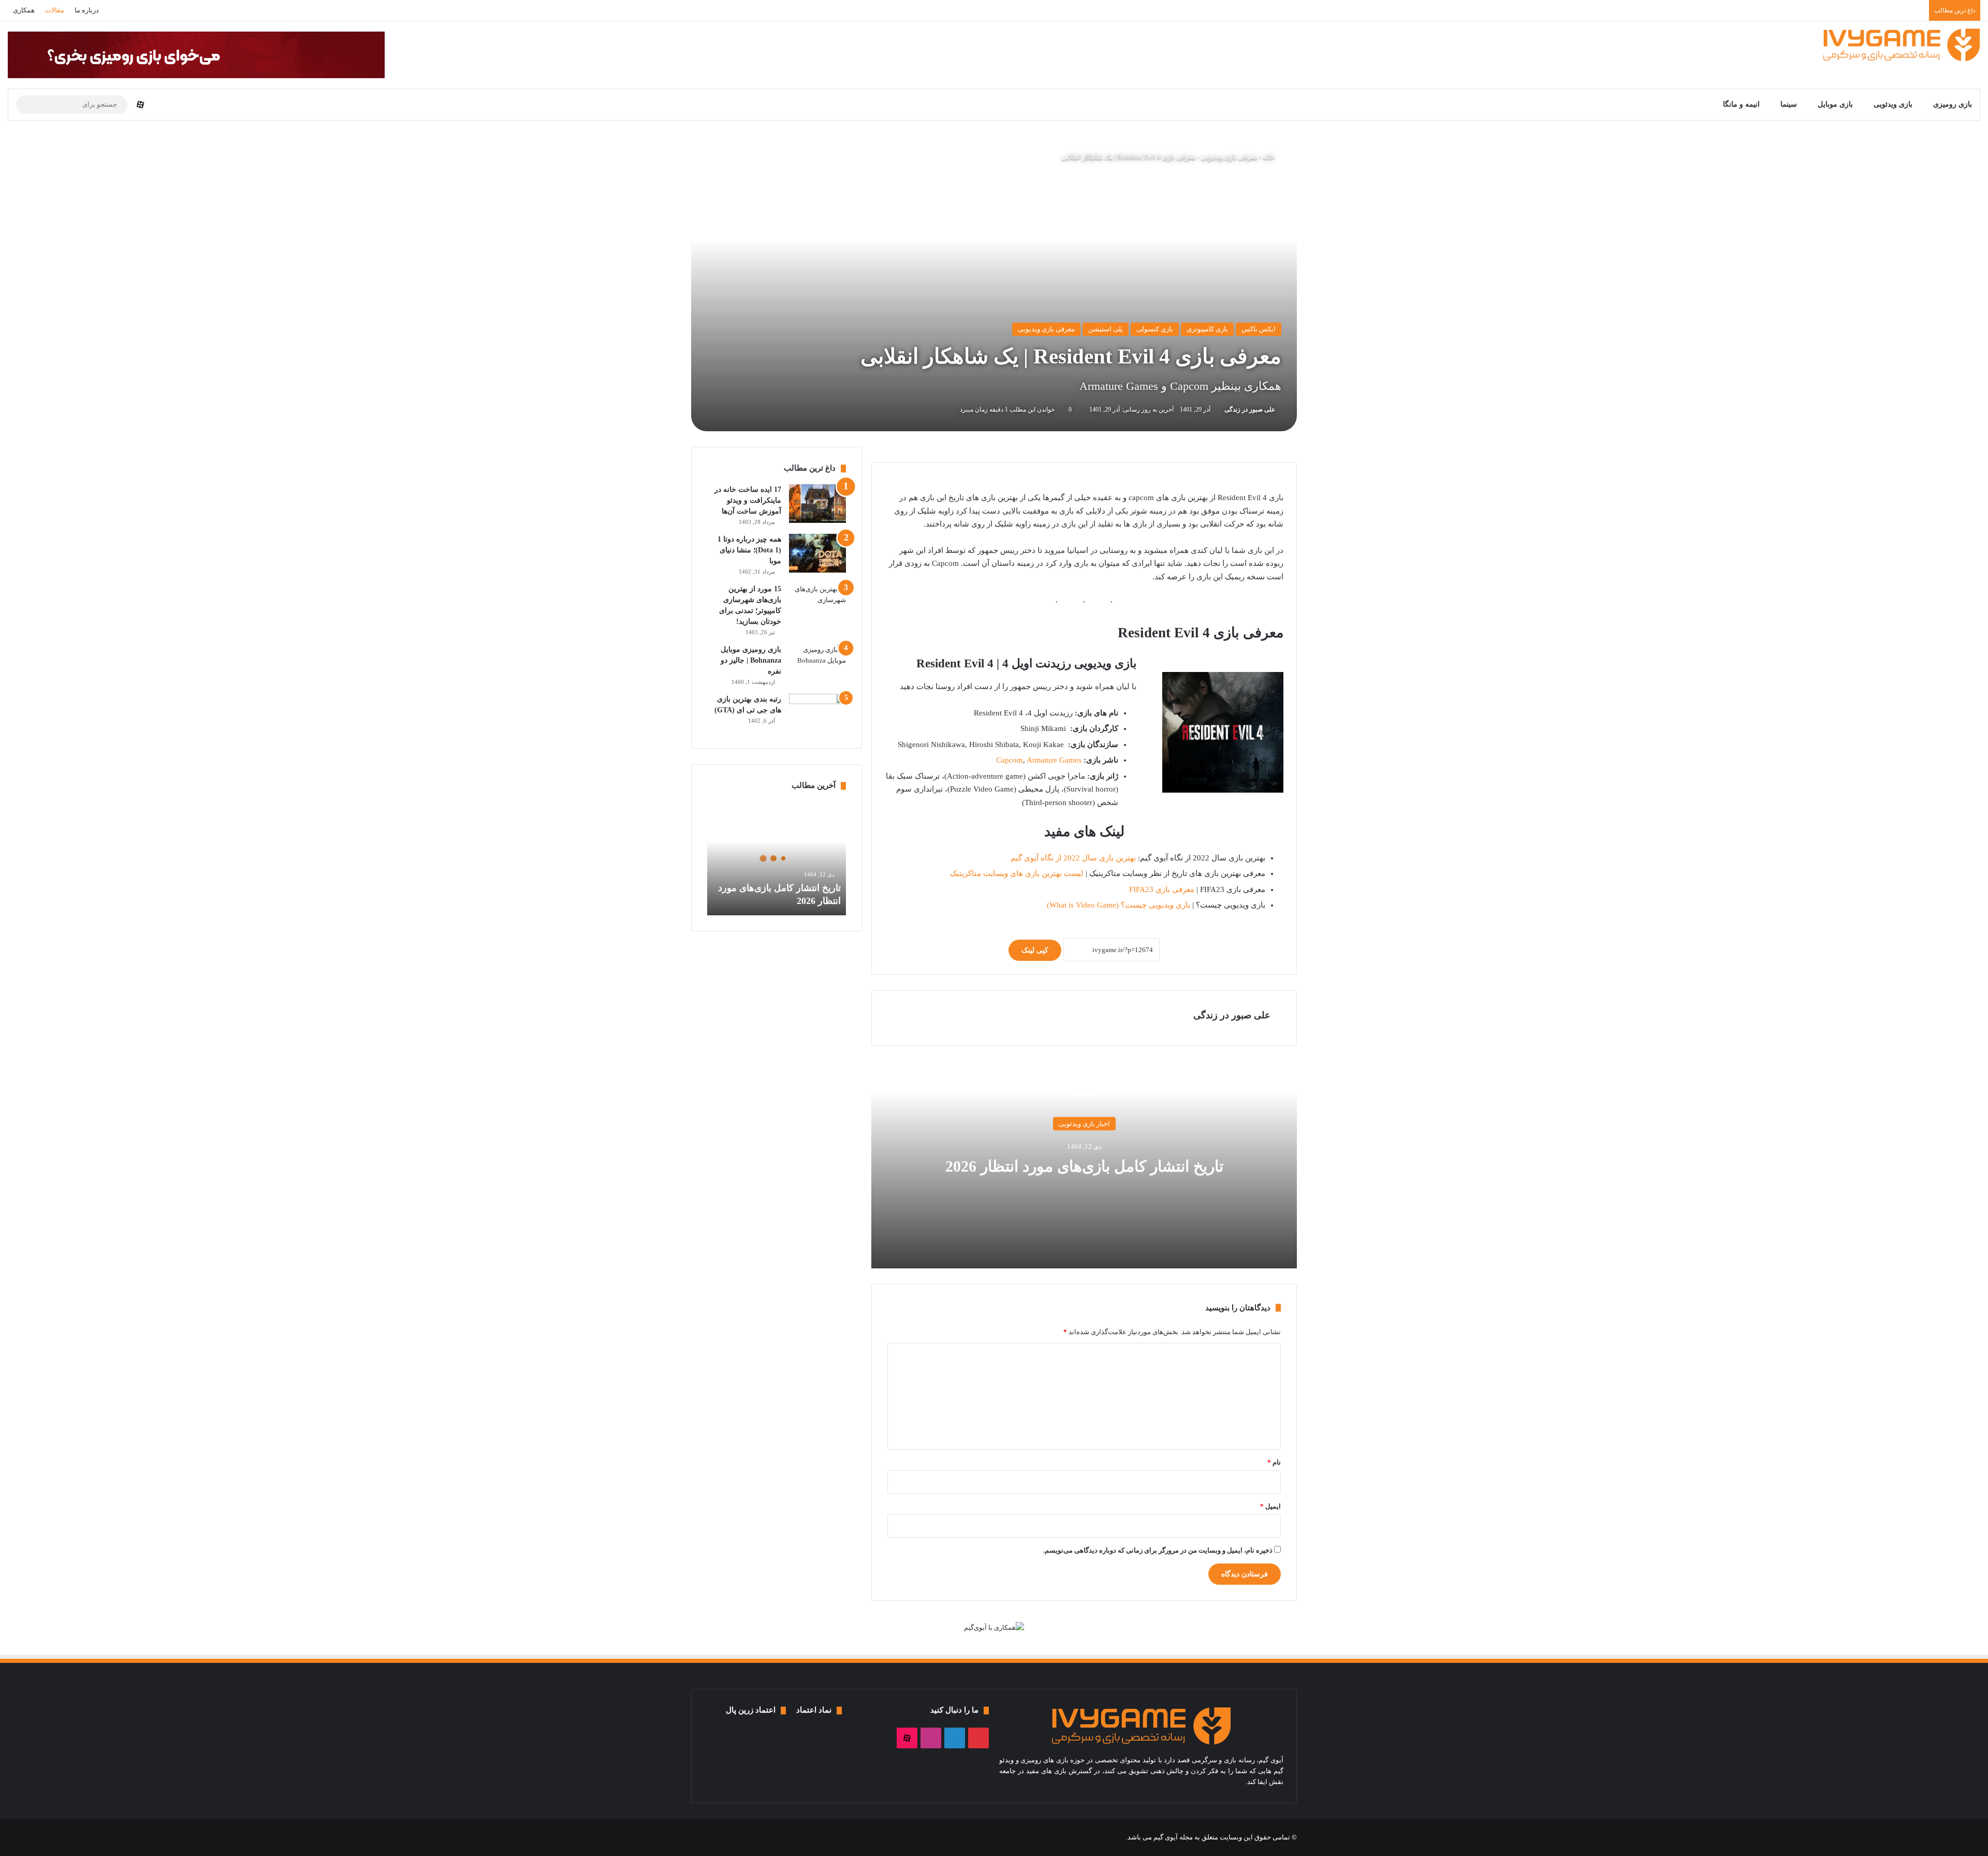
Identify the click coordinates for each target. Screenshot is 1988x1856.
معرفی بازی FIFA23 (1162, 889)
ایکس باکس (1259, 329)
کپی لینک (1035, 950)
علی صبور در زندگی (1250, 410)
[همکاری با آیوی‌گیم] (994, 1627)
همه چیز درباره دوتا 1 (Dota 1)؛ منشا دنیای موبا (749, 550)
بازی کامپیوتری (1207, 329)
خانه (1269, 157)
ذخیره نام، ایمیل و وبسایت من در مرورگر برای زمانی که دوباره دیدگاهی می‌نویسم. (1158, 1550)
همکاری (24, 10)
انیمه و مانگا (1741, 104)
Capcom (1010, 760)
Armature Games (1054, 760)
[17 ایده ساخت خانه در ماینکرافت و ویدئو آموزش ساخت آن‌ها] (817, 503)
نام (1274, 1462)
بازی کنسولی (1155, 329)
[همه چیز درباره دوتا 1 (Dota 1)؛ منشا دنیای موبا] (817, 553)
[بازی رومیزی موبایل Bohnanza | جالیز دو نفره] (817, 660)
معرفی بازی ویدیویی (1229, 157)
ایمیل (1270, 1506)
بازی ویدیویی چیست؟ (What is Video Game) (1119, 905)
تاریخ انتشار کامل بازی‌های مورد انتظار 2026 (1084, 1166)
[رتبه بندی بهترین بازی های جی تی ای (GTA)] (817, 713)
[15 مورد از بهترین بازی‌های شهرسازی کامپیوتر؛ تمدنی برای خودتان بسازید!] (817, 603)
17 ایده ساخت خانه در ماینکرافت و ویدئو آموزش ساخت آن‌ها (748, 500)
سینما (1789, 104)
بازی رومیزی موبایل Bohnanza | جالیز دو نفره (751, 660)
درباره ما (87, 10)
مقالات (55, 10)
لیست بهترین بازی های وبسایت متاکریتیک (1017, 873)
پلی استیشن (1106, 329)
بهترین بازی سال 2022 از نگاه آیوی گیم (1073, 858)
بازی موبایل (1835, 104)
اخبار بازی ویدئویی (1084, 1124)
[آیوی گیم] (1902, 45)
